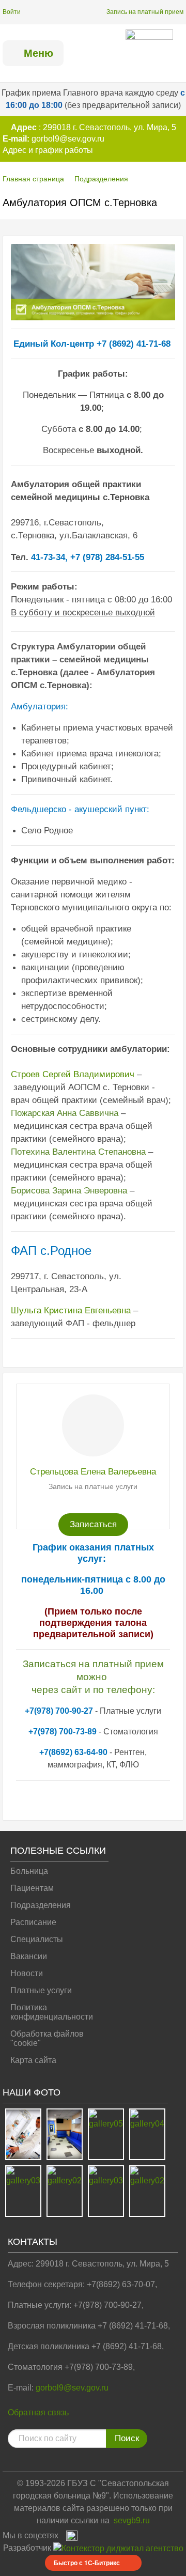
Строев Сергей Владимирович (73, 1074)
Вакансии (29, 1956)
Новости (27, 1973)
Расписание (33, 1922)
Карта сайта (33, 2060)
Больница (29, 1871)
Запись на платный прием (145, 12)
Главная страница (33, 179)
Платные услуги (41, 1990)
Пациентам (32, 1888)
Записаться (93, 1524)
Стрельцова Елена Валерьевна (93, 1472)
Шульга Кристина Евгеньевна (71, 1310)
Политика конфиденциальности (52, 2012)
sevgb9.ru (132, 2520)
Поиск (127, 2438)
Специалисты (37, 1939)
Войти (12, 12)
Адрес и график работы (48, 150)
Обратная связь (38, 2412)
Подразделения (101, 179)
